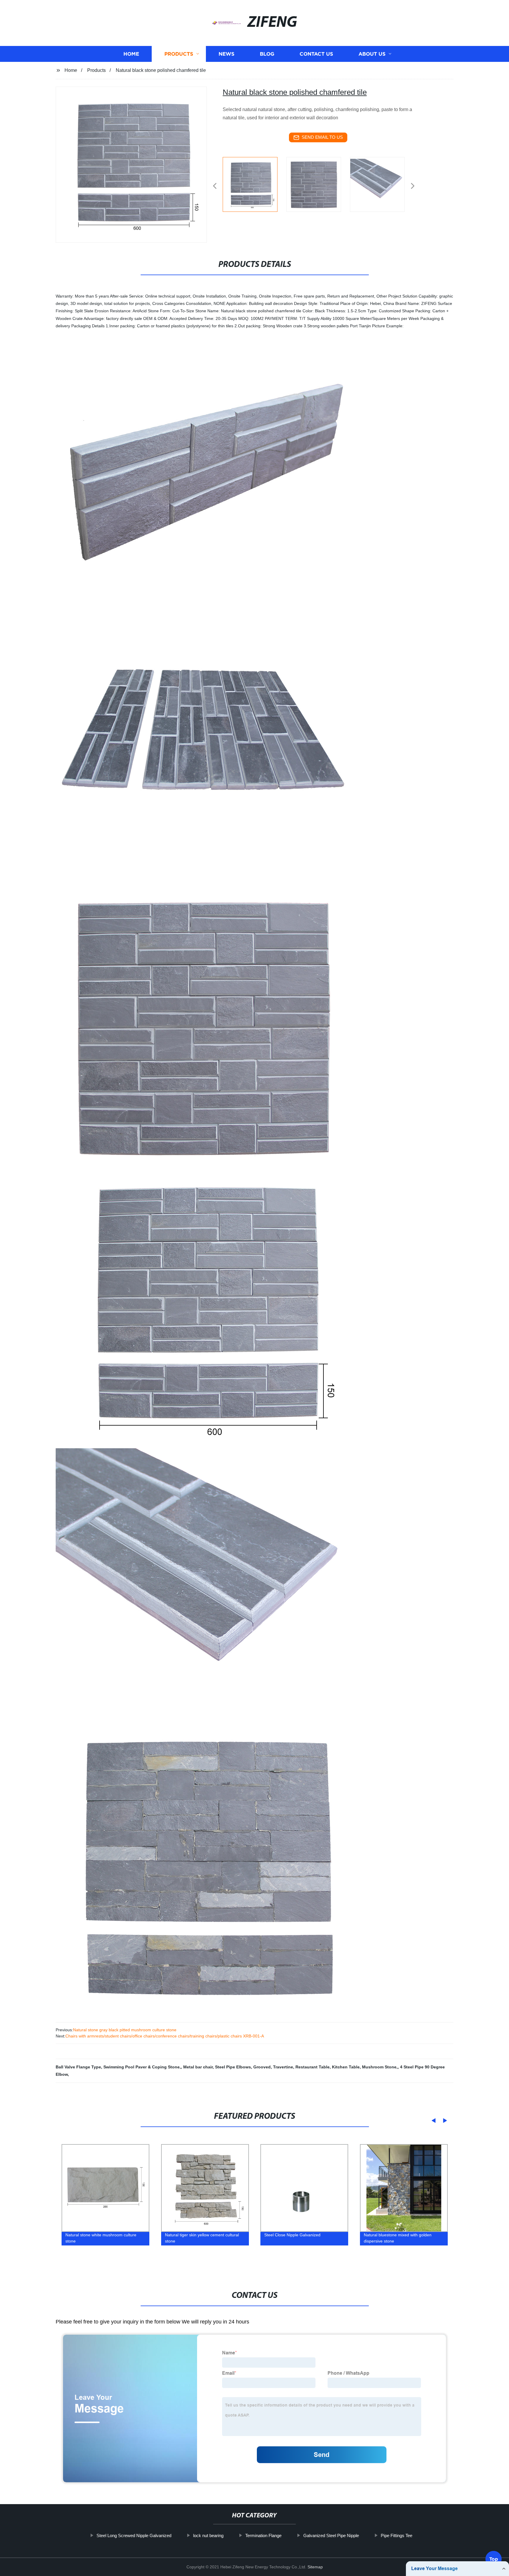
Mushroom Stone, (380, 2067)
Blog (267, 54)
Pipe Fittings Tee (397, 2535)
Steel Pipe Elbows (233, 2067)
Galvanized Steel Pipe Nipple (331, 2535)
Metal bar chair (198, 2067)
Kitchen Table (346, 2067)
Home (131, 54)
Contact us (316, 54)
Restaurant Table (313, 2067)
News (227, 54)
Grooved (262, 2067)
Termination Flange (263, 2535)
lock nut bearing (208, 2535)
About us (372, 54)
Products (179, 54)
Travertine (283, 2067)
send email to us (322, 137)
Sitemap (315, 2567)
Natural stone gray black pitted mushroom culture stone (125, 2030)
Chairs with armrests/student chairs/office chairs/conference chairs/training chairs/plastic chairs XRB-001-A (165, 2036)
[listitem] (254, 184)
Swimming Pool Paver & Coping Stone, (142, 2067)
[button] (215, 186)
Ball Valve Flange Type (78, 2067)
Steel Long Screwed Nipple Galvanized (134, 2535)
